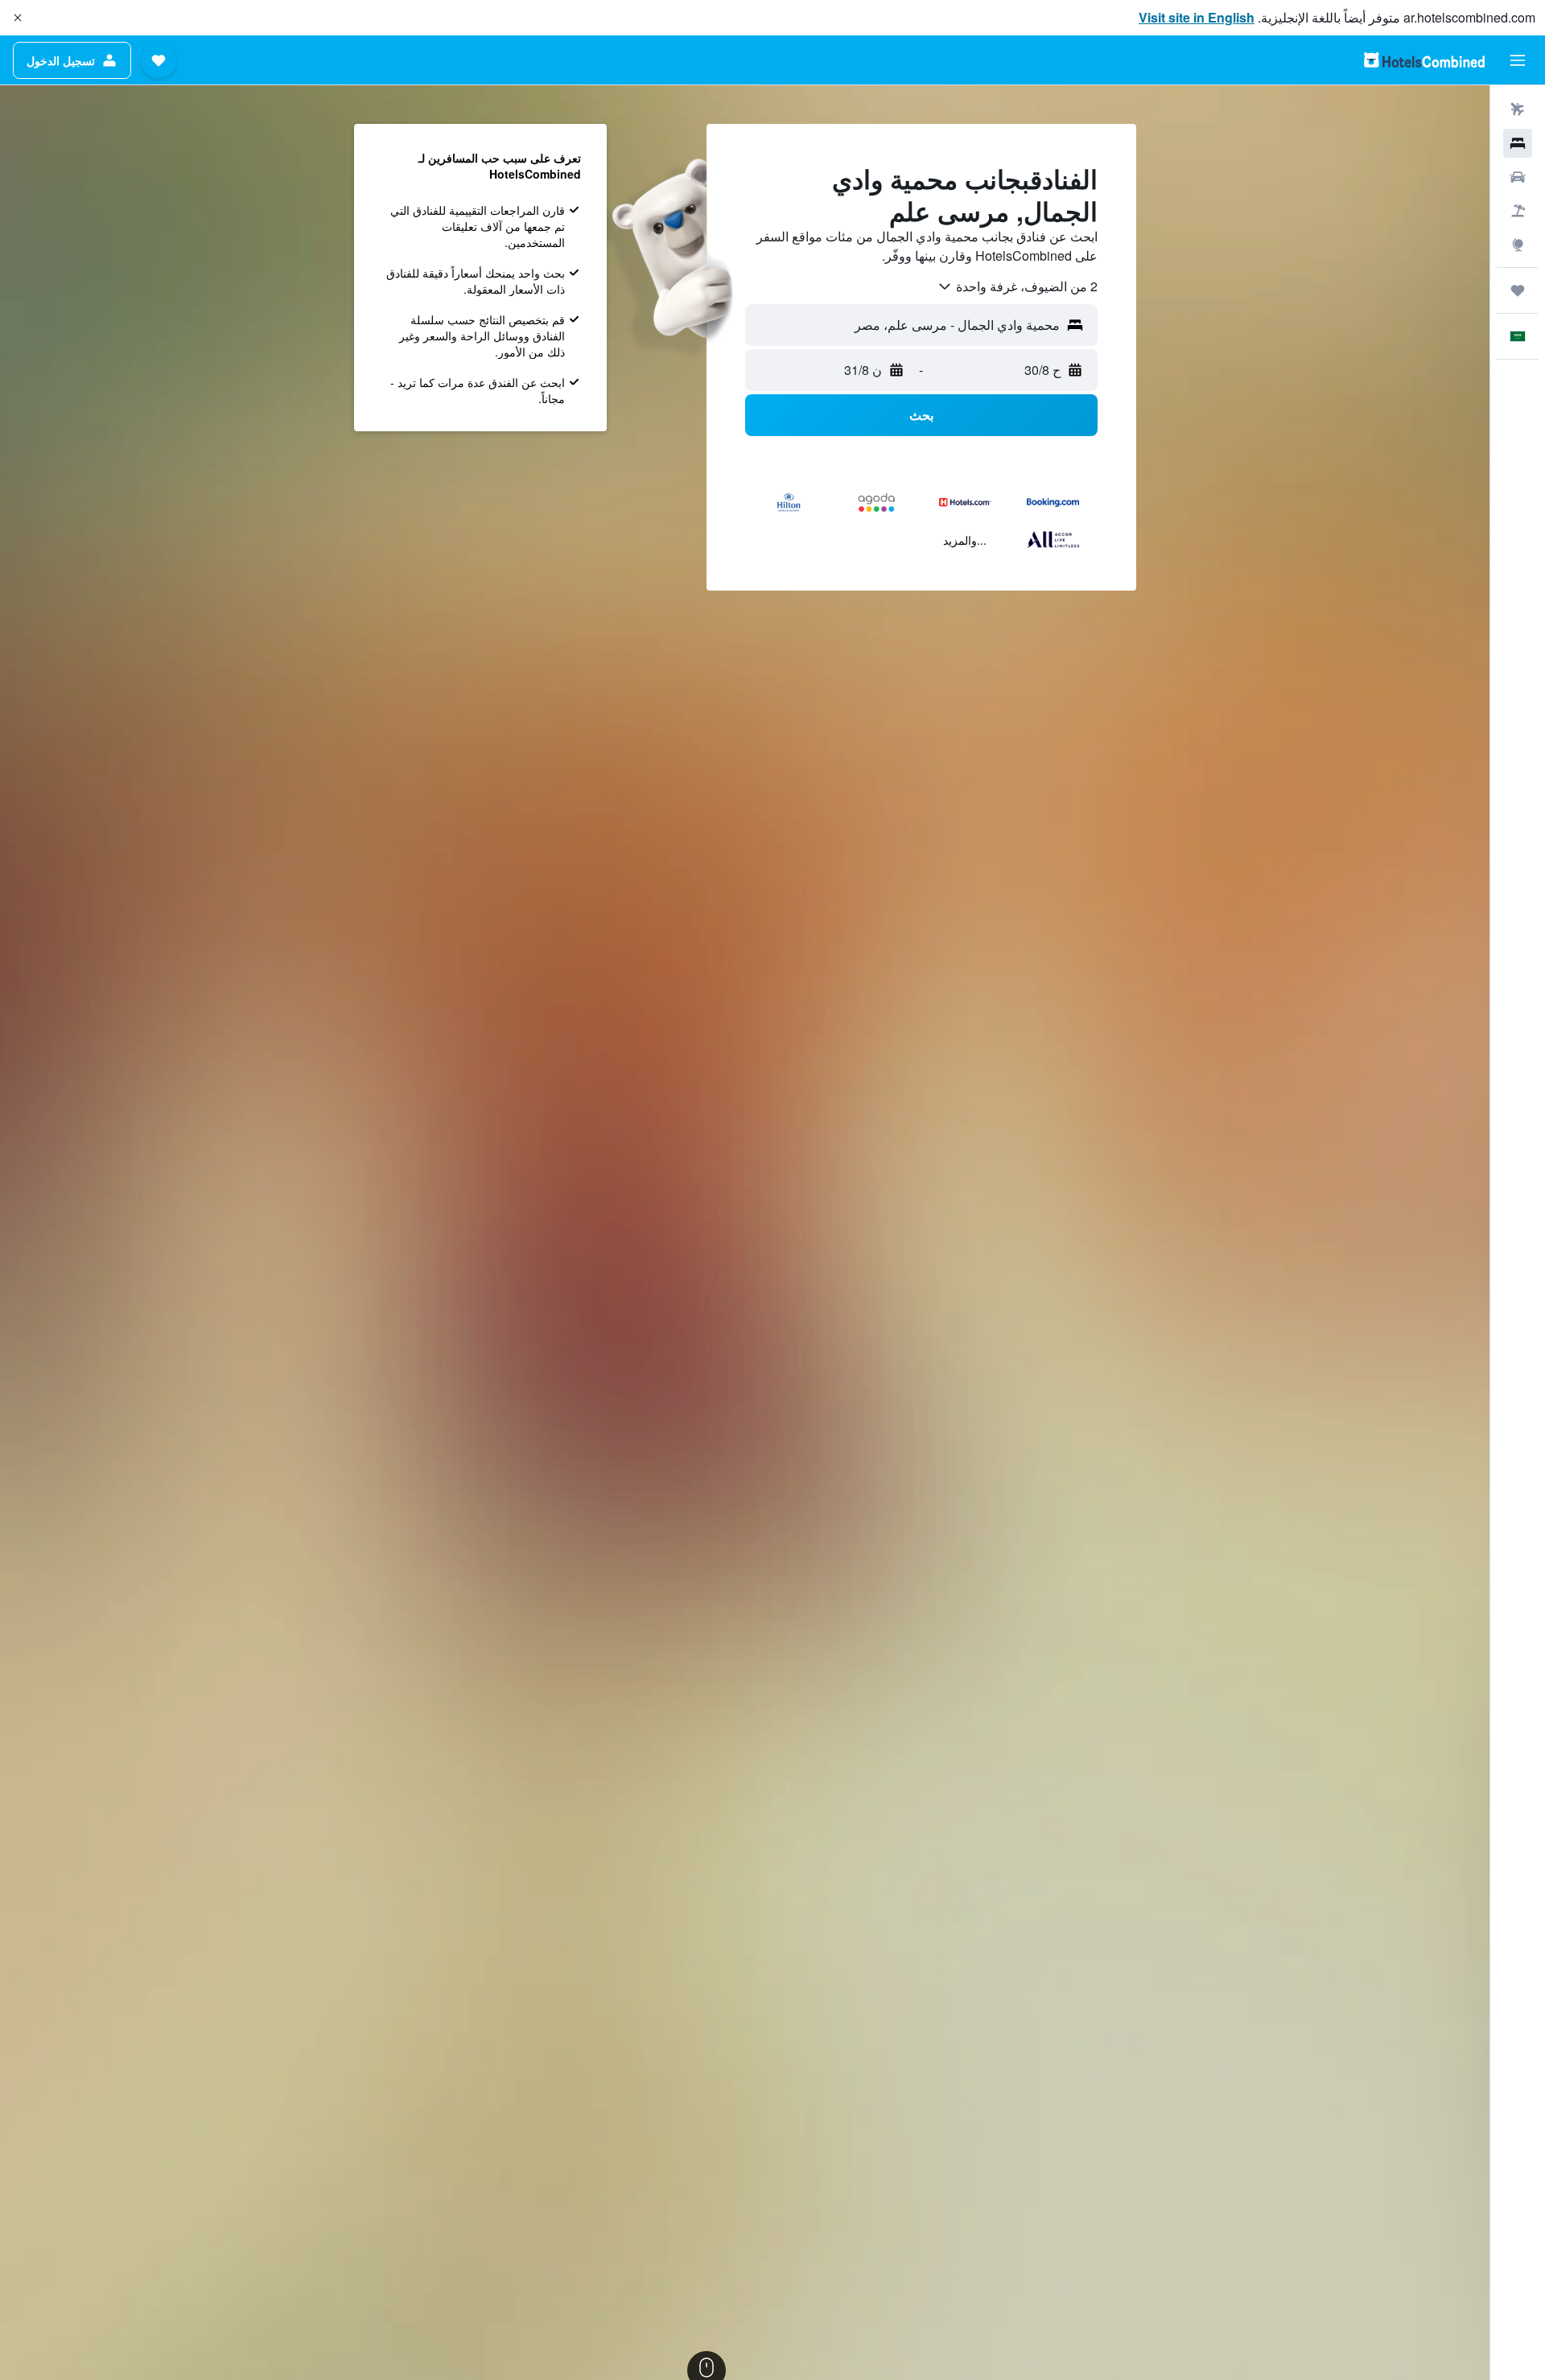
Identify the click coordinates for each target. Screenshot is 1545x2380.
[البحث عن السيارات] (1518, 177)
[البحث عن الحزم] (1518, 211)
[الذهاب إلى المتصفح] (1518, 245)
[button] (18, 18)
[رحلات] (1518, 290)
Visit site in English (1197, 17)
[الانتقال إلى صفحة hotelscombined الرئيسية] (1424, 60)
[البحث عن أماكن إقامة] (1518, 143)
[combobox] (1017, 286)
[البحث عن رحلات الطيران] (1518, 109)
